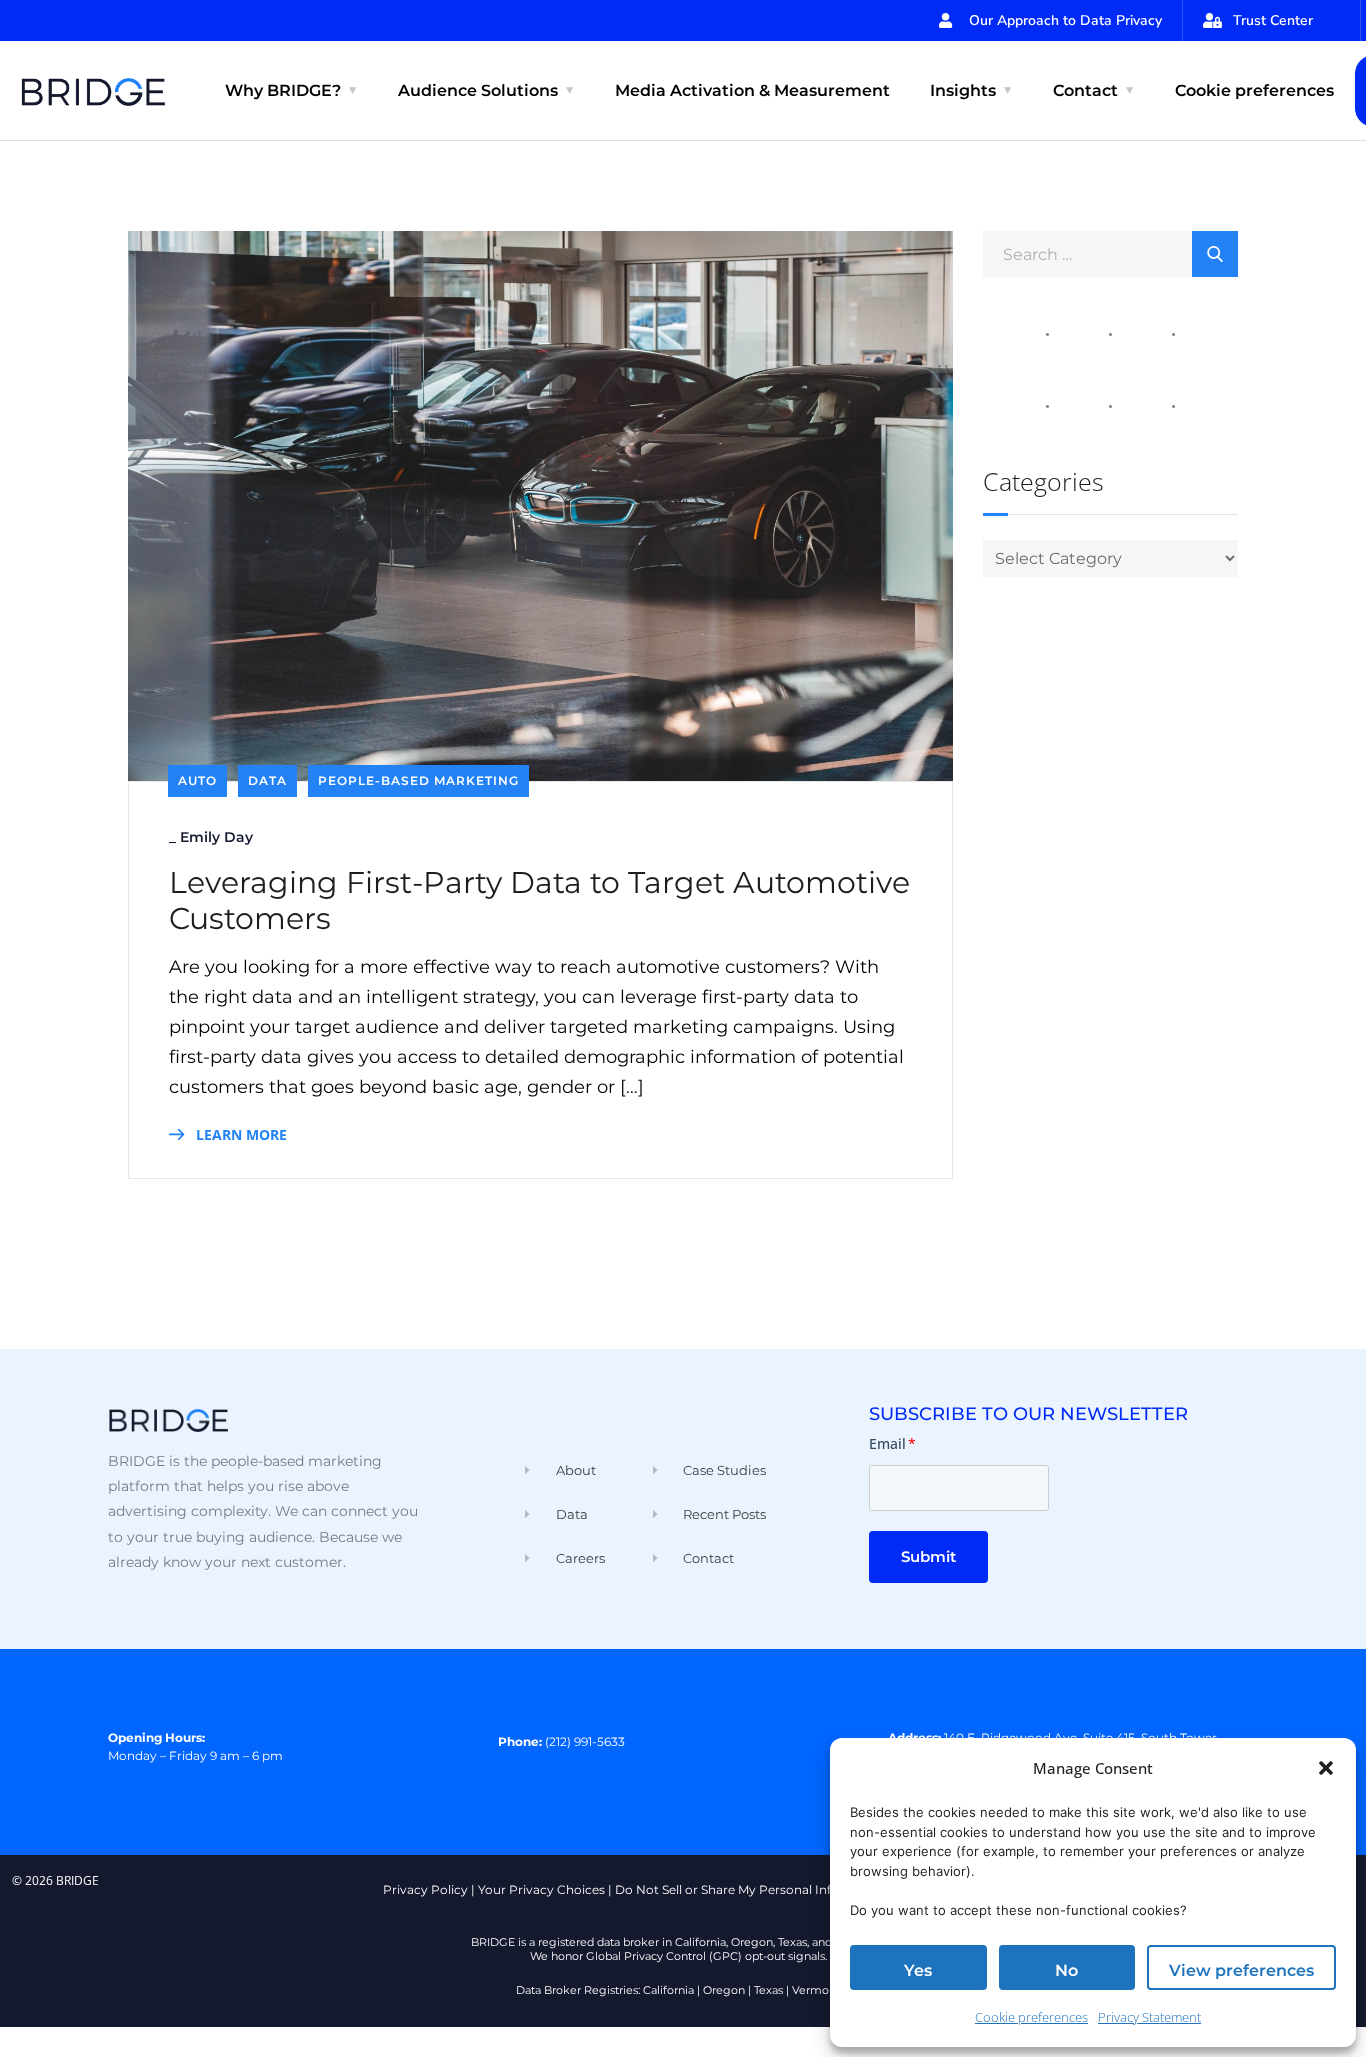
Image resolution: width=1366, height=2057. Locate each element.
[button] (1326, 1768)
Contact (1085, 90)
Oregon (724, 1990)
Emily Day (216, 837)
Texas (768, 1990)
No (1066, 1970)
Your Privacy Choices (541, 1889)
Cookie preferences (1031, 2017)
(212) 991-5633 (585, 1741)
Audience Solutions (478, 90)
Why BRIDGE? (283, 90)
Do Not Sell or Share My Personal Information (751, 1889)
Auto (197, 780)
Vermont (816, 1990)
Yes (918, 1970)
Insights (963, 90)
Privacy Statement (1149, 2017)
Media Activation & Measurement (752, 90)
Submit (928, 1556)
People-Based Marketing (418, 780)
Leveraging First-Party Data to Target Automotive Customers (539, 901)
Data (267, 780)
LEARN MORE (239, 1134)
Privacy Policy (425, 1889)
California (668, 1990)
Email (892, 1443)
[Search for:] (1110, 253)
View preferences (1241, 1970)
